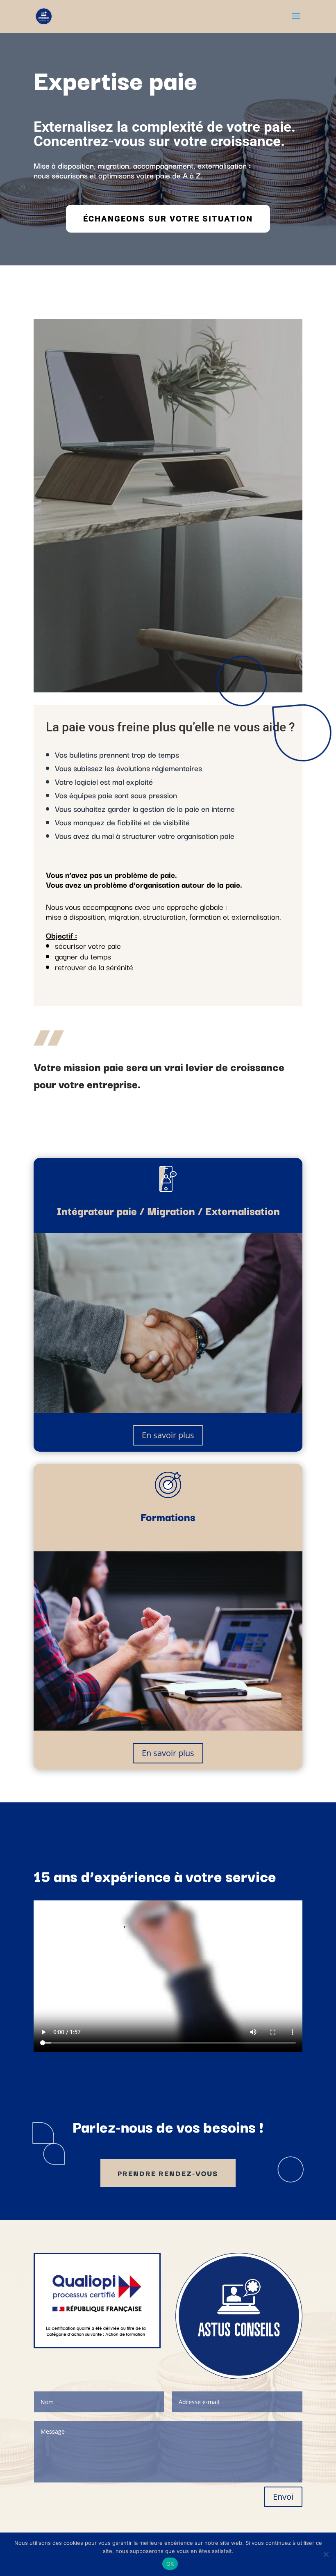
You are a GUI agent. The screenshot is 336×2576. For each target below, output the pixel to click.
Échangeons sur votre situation (168, 219)
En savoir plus (168, 1435)
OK (170, 2564)
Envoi (283, 2497)
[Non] (326, 2554)
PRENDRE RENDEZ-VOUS (168, 2173)
